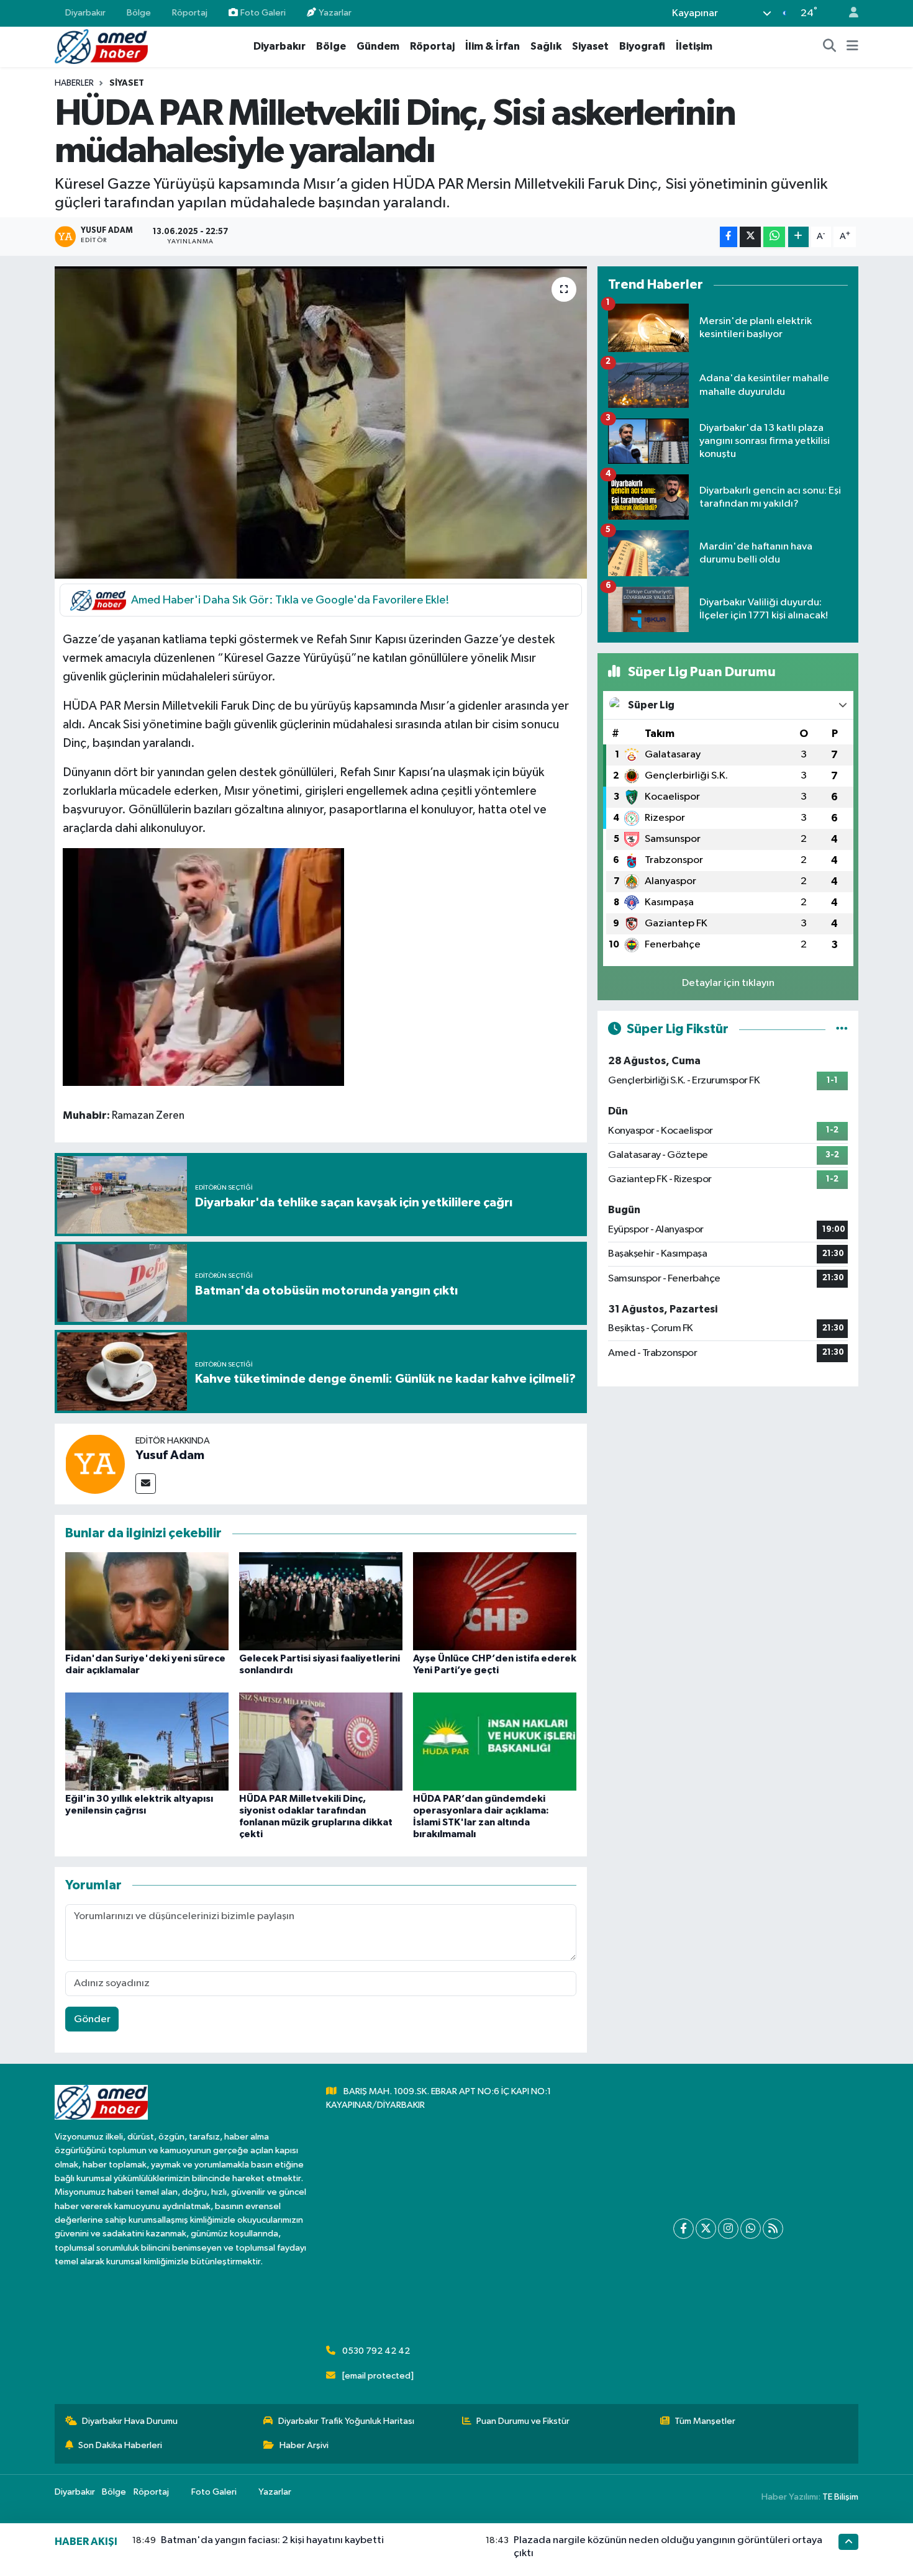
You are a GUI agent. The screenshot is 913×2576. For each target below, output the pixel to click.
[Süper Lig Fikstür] (842, 1029)
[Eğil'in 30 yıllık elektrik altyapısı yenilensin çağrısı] (147, 1741)
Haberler (74, 83)
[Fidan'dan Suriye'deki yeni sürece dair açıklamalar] (147, 1601)
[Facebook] (684, 2229)
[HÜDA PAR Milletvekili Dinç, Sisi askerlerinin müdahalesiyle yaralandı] (321, 422)
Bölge (139, 13)
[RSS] (773, 2229)
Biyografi (642, 46)
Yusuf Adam (170, 1455)
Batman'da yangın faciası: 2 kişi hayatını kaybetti (272, 2540)
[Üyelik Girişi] (848, 13)
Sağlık (546, 46)
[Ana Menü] (852, 47)
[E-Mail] (146, 1484)
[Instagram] (728, 2229)
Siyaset (590, 46)
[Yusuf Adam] (95, 1464)
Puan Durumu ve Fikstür (523, 2421)
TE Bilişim (840, 2497)
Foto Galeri (263, 13)
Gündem (378, 46)
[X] (706, 2229)
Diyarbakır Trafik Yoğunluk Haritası (346, 2421)
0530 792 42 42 (376, 2351)
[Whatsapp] (751, 2229)
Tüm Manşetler (705, 2421)
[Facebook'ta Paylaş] (729, 237)
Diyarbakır (85, 13)
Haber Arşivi (304, 2445)
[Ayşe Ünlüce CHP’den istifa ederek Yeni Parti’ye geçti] (495, 1601)
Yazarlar (335, 13)
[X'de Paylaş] (750, 237)
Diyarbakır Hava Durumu (130, 2421)
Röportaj (190, 13)
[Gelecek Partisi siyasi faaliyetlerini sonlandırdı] (321, 1601)
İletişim (694, 46)
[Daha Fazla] (798, 237)
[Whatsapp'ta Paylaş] (774, 237)
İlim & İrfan (493, 46)
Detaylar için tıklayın (728, 983)
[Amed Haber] (101, 46)
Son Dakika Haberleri (120, 2445)
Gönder (92, 2019)
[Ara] (830, 47)
